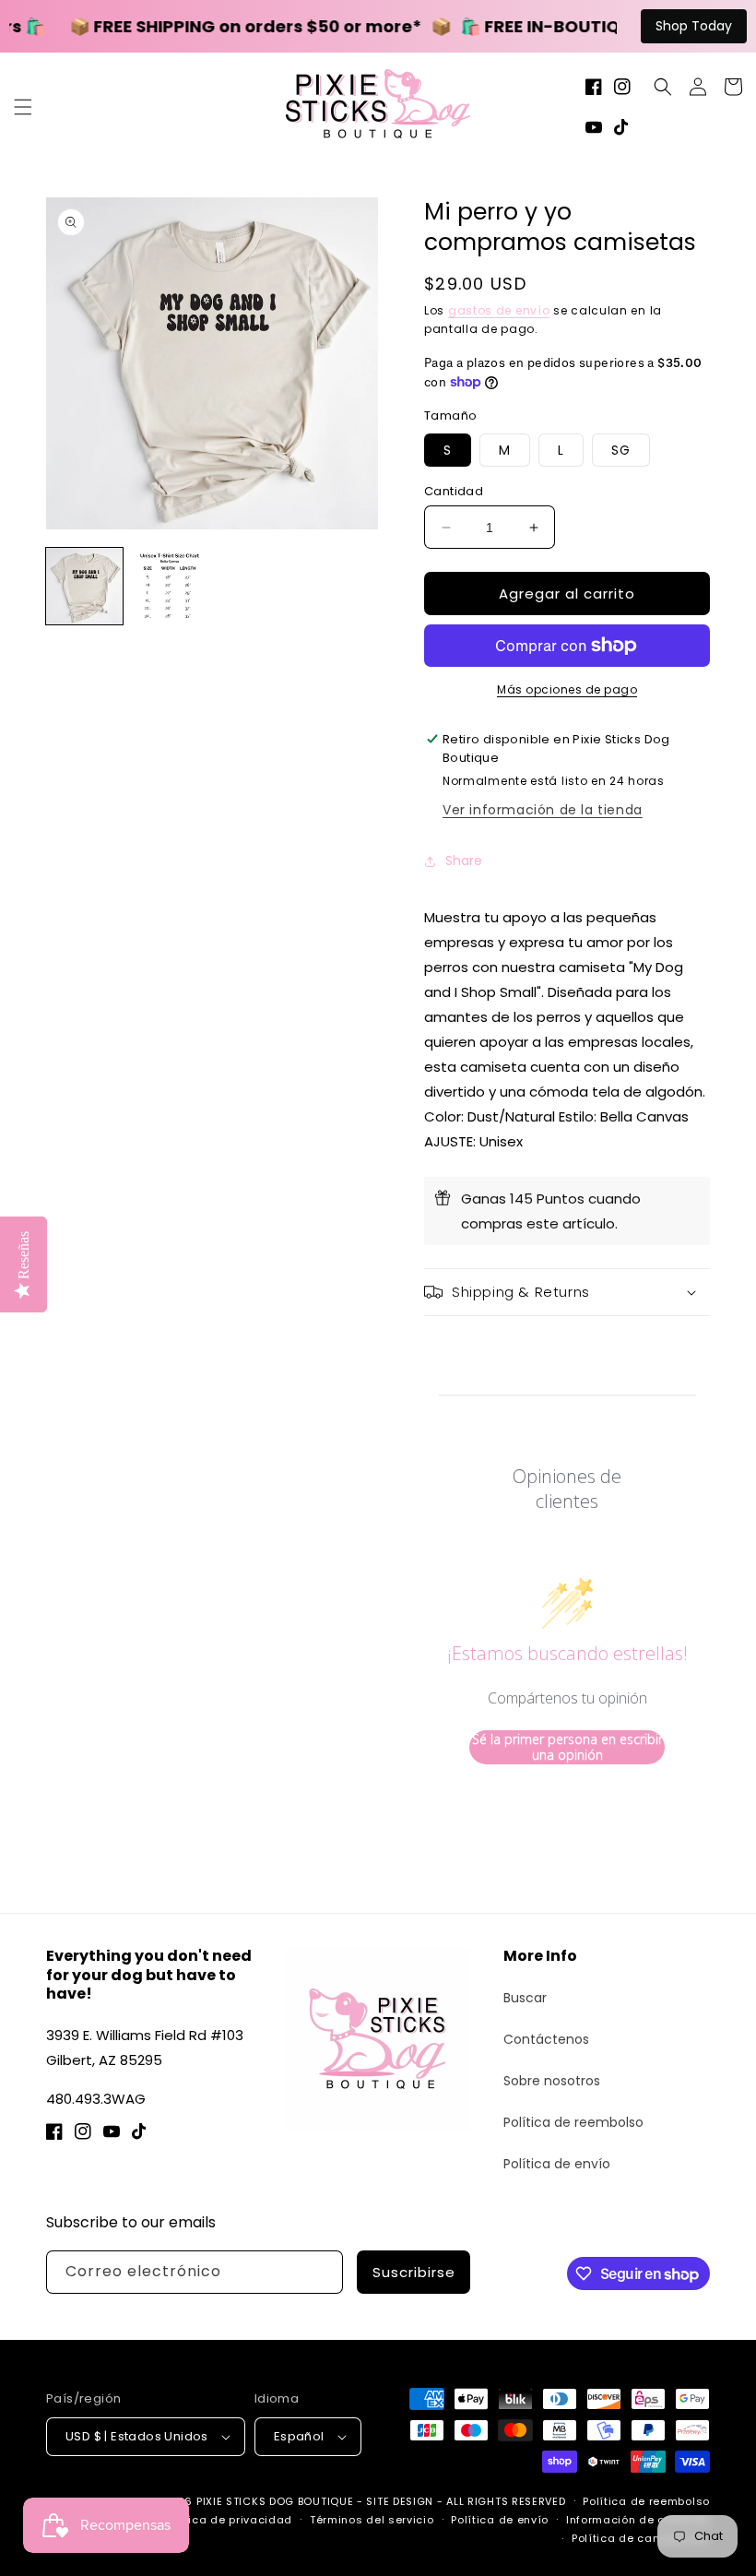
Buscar (525, 1998)
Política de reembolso (573, 2122)
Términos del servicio (372, 2520)
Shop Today (694, 26)
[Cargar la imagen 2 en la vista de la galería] (170, 586)
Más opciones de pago (567, 689)
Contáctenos (546, 2039)
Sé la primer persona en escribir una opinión (567, 1747)
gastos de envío (499, 310)
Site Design (400, 2501)
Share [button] (464, 861)
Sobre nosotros (552, 2081)
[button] (23, 107)
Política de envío (557, 2164)
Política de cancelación (641, 2538)
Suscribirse (414, 2272)
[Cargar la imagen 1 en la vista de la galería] (84, 586)
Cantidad (454, 491)
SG (621, 450)
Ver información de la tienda (543, 810)
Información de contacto (638, 2520)
